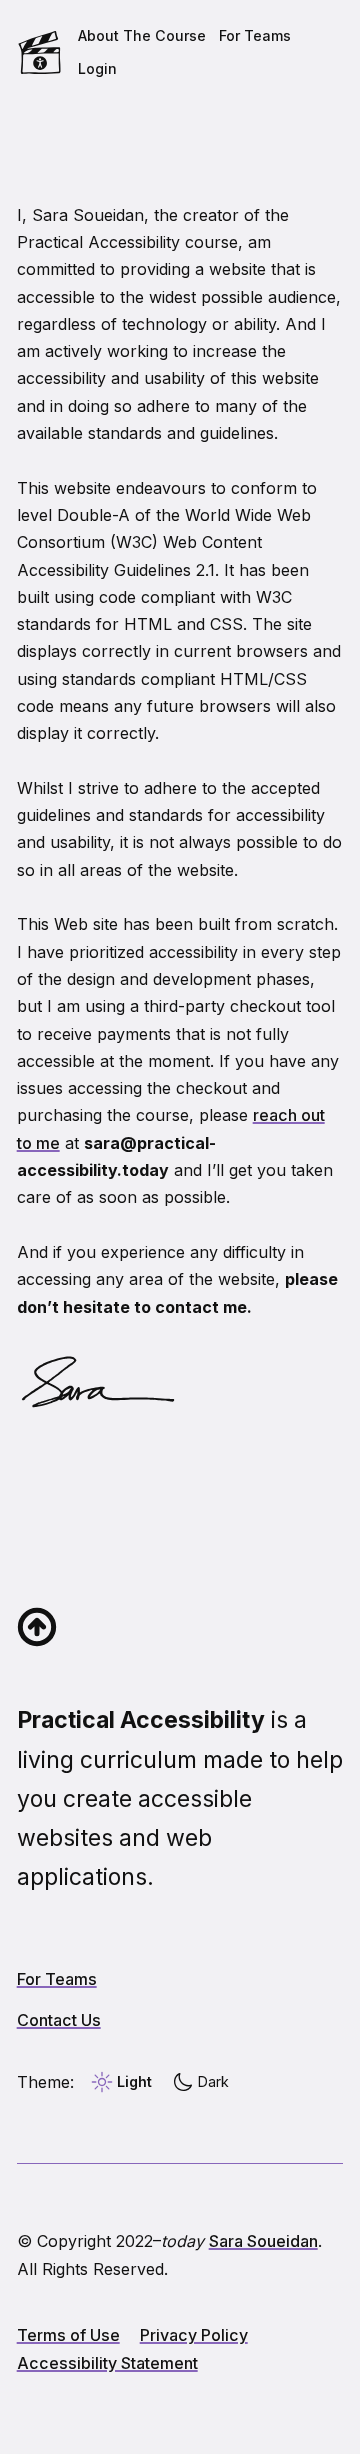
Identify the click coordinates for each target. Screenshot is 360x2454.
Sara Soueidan (263, 2241)
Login (97, 68)
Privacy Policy (194, 2335)
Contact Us (59, 2020)
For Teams (255, 35)
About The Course (142, 35)
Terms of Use (68, 2335)
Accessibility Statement (107, 2363)
